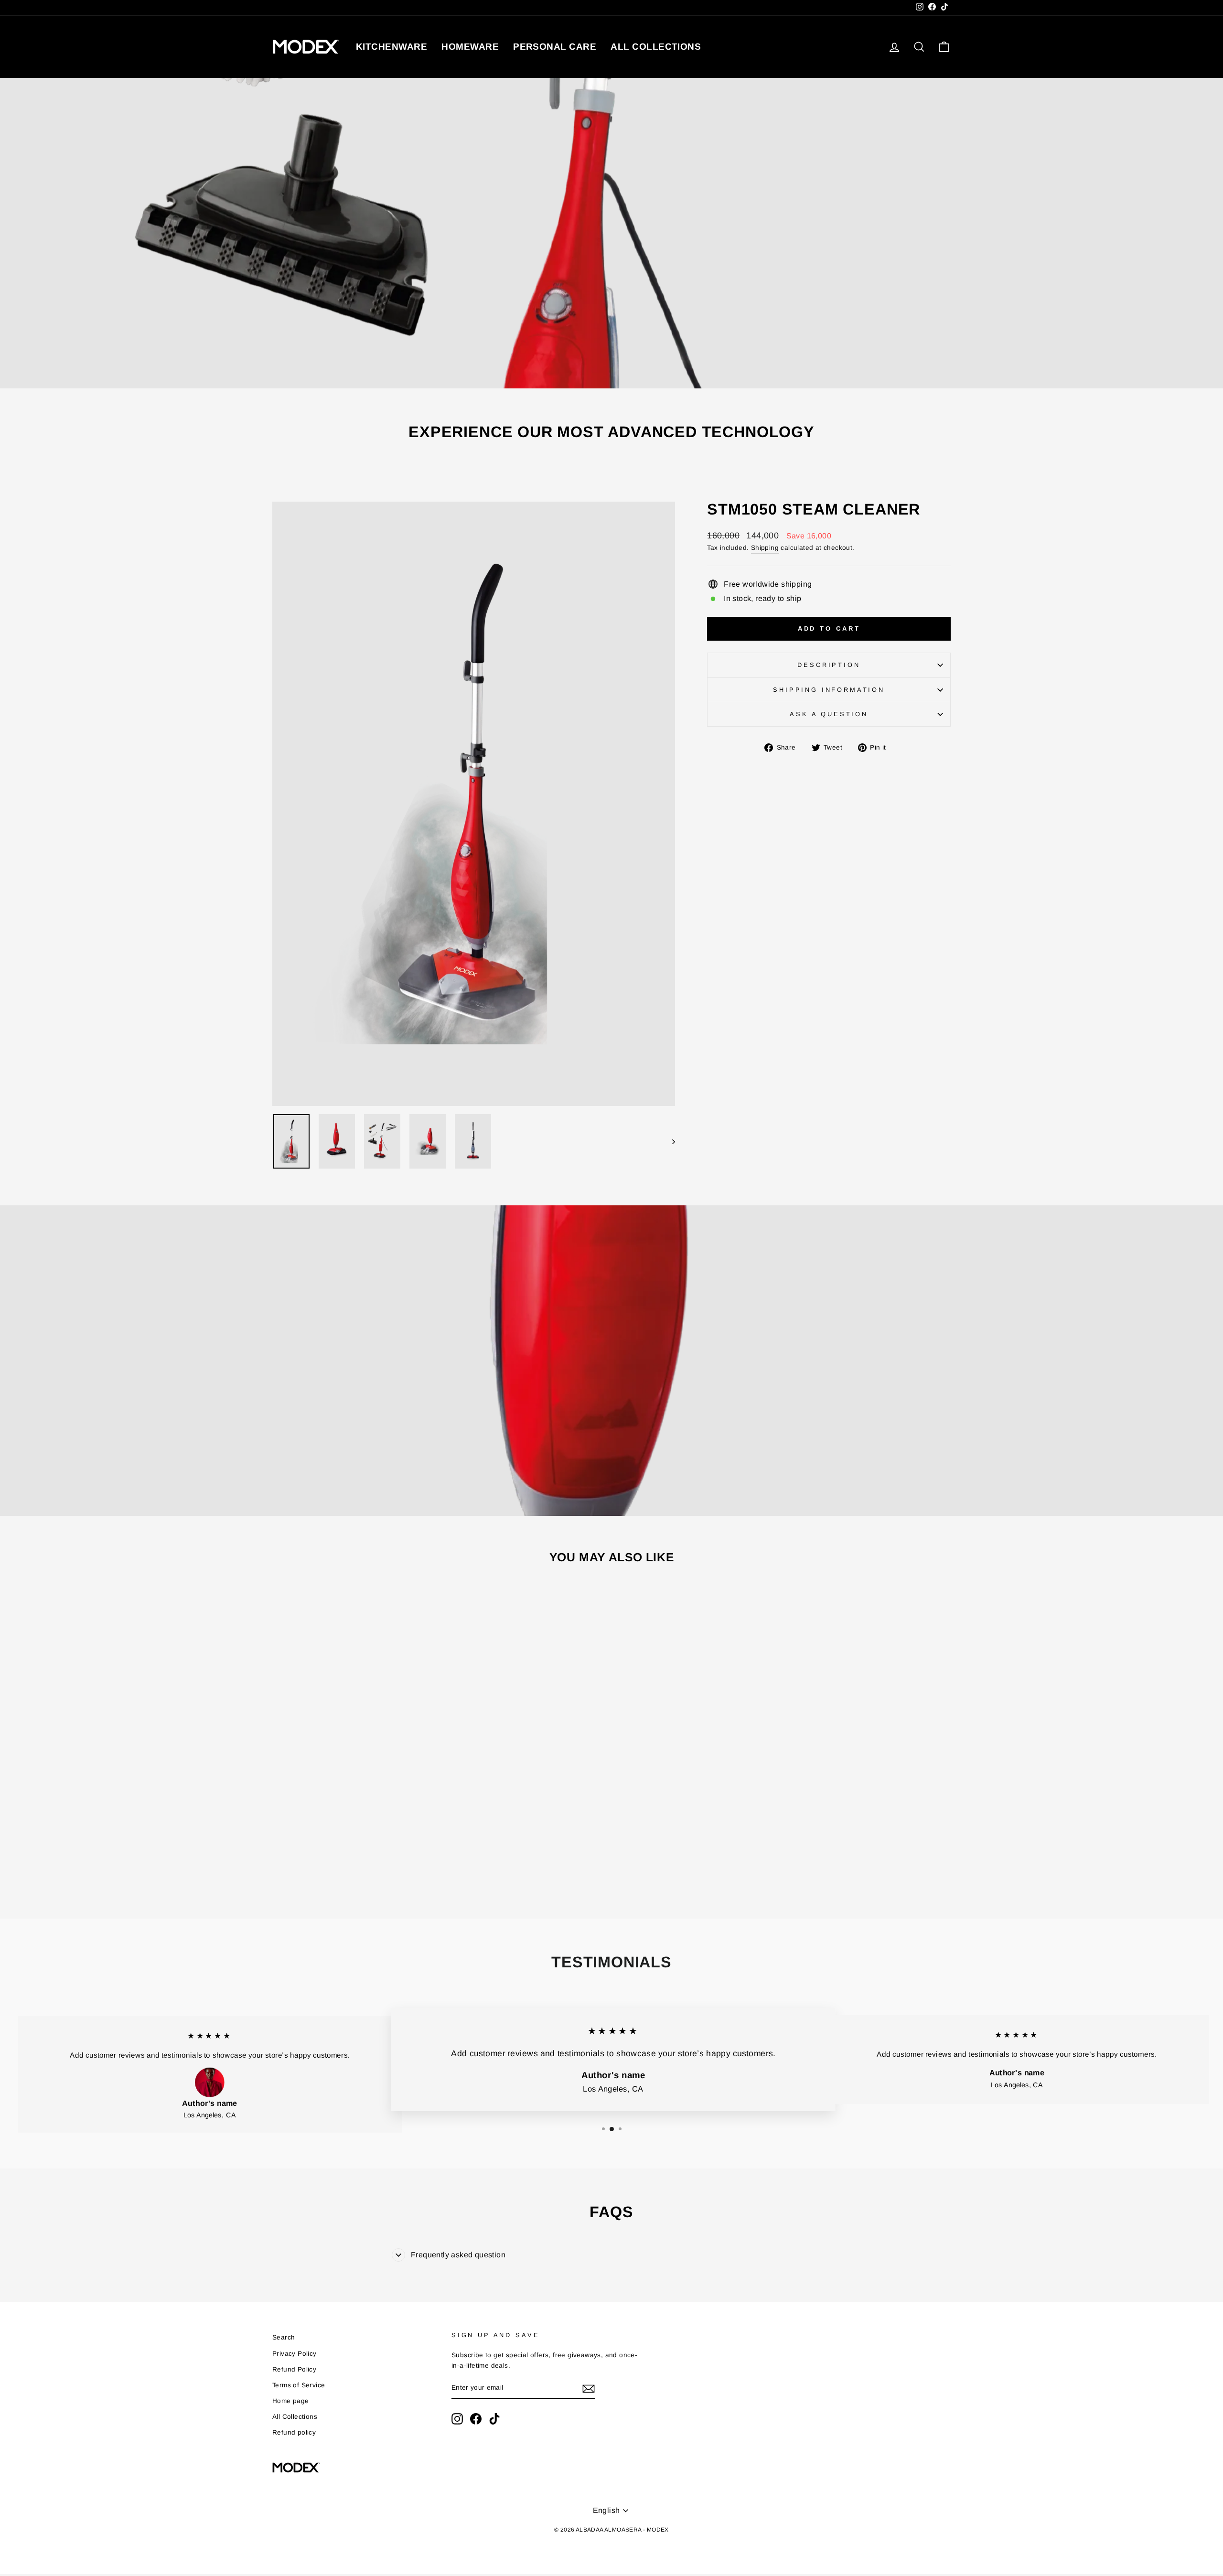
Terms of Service (299, 2385)
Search (284, 2337)
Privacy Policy (295, 2354)
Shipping (765, 548)
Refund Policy (294, 2369)
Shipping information (829, 690)
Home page (291, 2401)
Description (829, 665)
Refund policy (294, 2432)
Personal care (555, 47)
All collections (656, 47)
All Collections (295, 2417)
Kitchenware (392, 47)
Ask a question (829, 714)
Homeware (470, 47)
